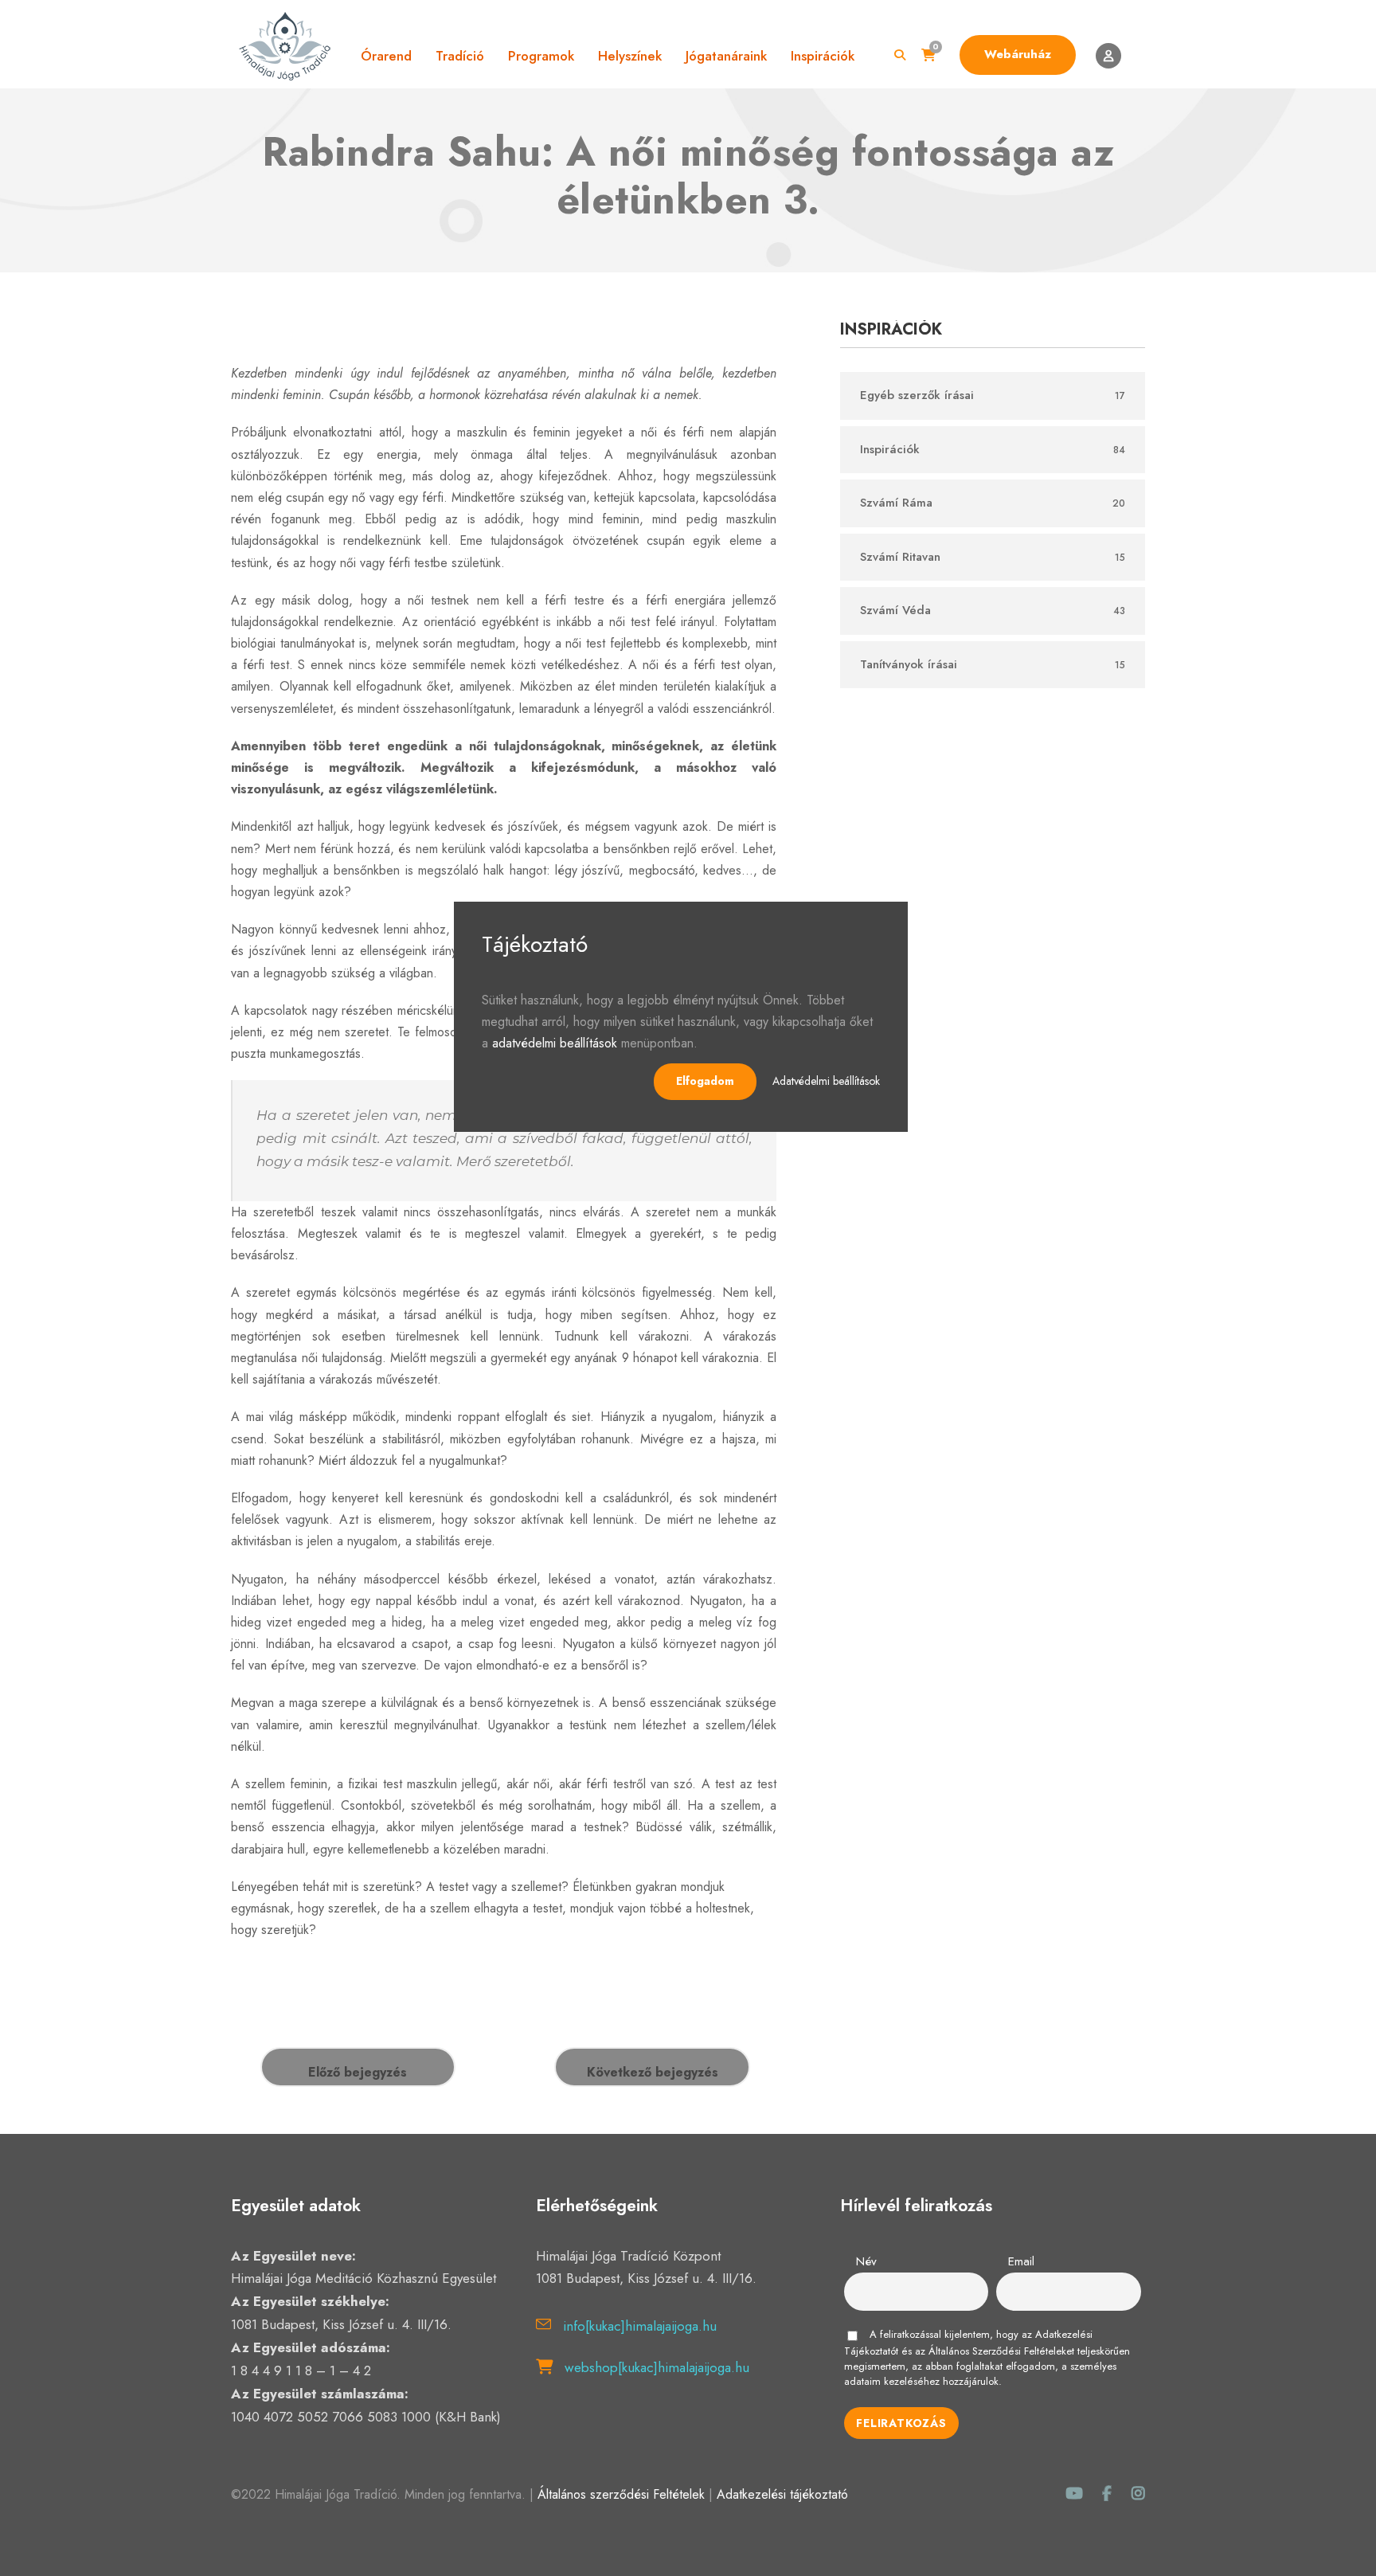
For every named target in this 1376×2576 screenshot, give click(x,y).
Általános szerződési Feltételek (621, 2494)
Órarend (386, 56)
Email (1021, 2261)
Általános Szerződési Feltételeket (1001, 2351)
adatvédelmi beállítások (555, 1043)
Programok (541, 56)
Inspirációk (823, 56)
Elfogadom (705, 1081)
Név (866, 2261)
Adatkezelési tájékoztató (782, 2494)
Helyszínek (630, 56)
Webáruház (1018, 54)
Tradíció (460, 56)
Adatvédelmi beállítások (826, 1081)
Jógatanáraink (726, 56)
